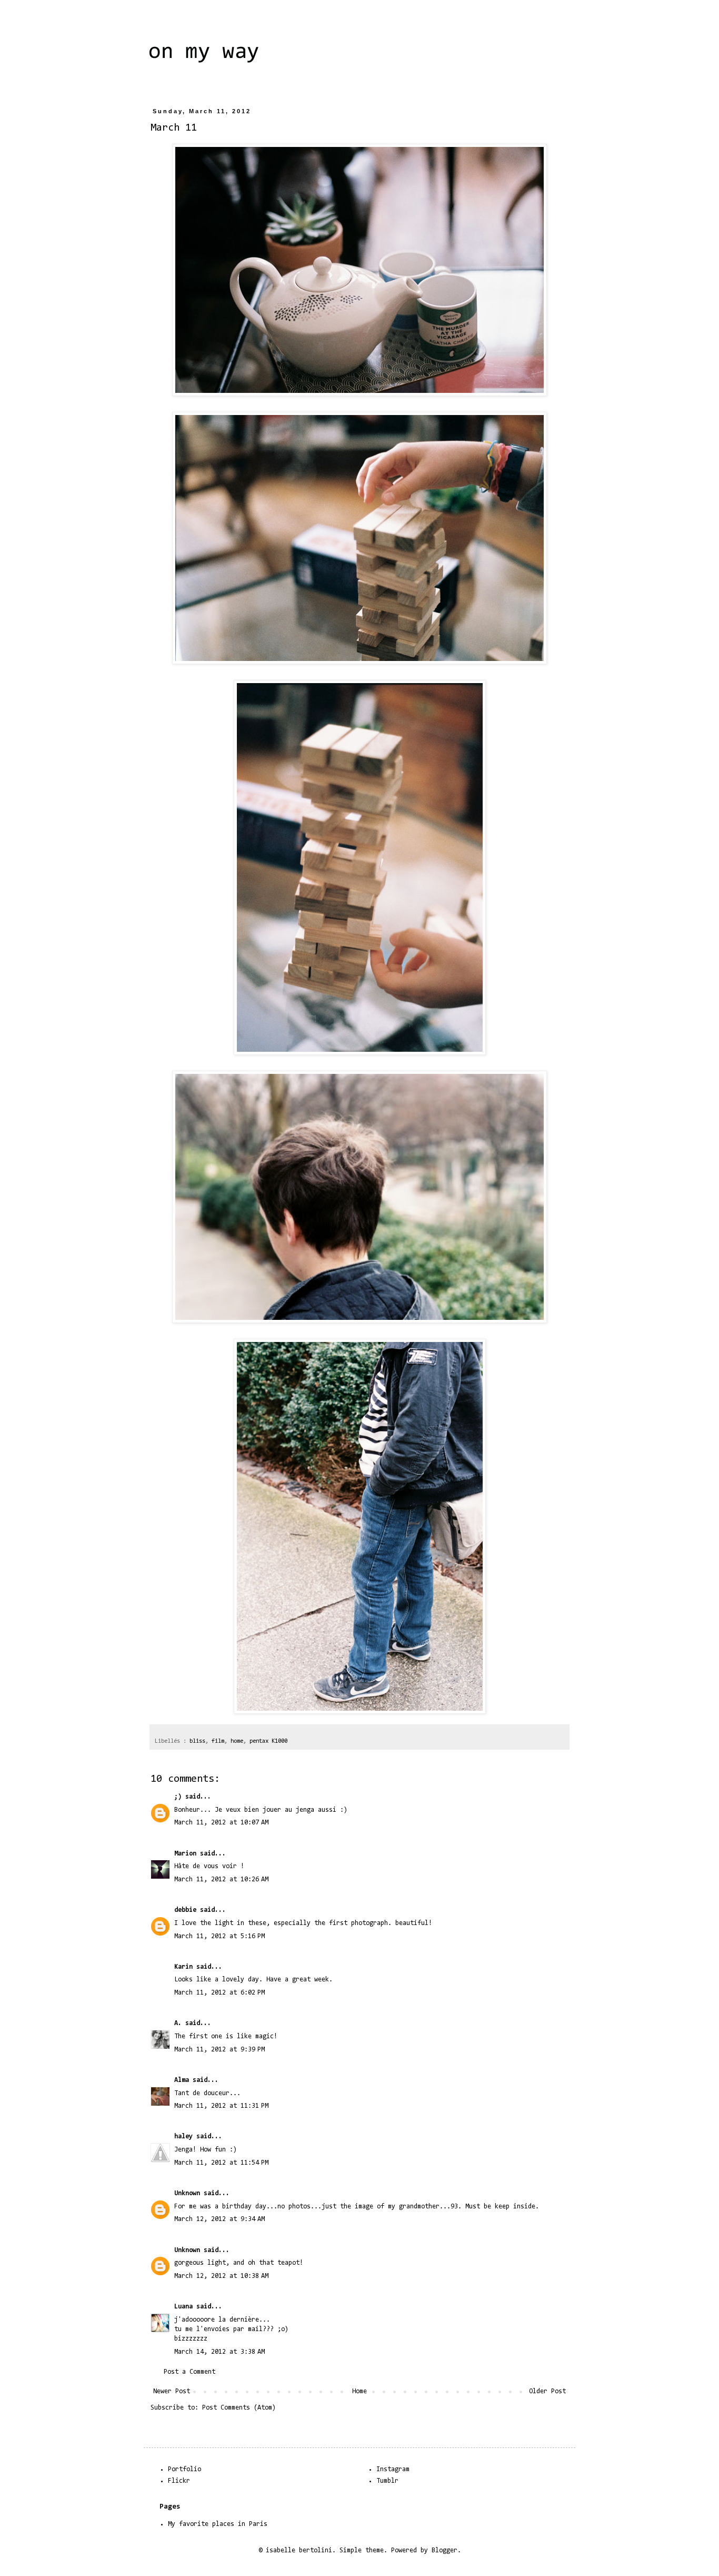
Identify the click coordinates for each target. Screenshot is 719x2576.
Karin (183, 1967)
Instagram (393, 2469)
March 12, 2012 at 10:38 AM (221, 2276)
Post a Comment (189, 2372)
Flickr (179, 2481)
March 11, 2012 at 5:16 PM (219, 1936)
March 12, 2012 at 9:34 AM (219, 2219)
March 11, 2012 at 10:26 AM (221, 1879)
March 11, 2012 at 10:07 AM (221, 1823)
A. (178, 2023)
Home (359, 2391)
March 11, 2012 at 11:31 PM (221, 2106)
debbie (185, 1910)
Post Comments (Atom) (239, 2408)
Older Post (547, 2391)
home (237, 1741)
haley (183, 2136)
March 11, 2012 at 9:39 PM (219, 2050)
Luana (183, 2307)
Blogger (445, 2550)
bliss (197, 1741)
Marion (185, 1854)
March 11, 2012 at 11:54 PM (221, 2163)
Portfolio (184, 2469)
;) (178, 1797)
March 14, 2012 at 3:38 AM (219, 2352)
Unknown (187, 2193)
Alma (182, 2080)
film (218, 1741)
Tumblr (387, 2481)
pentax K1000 (268, 1741)
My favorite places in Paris (218, 2524)
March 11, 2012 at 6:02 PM (219, 1993)
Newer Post (172, 2391)
